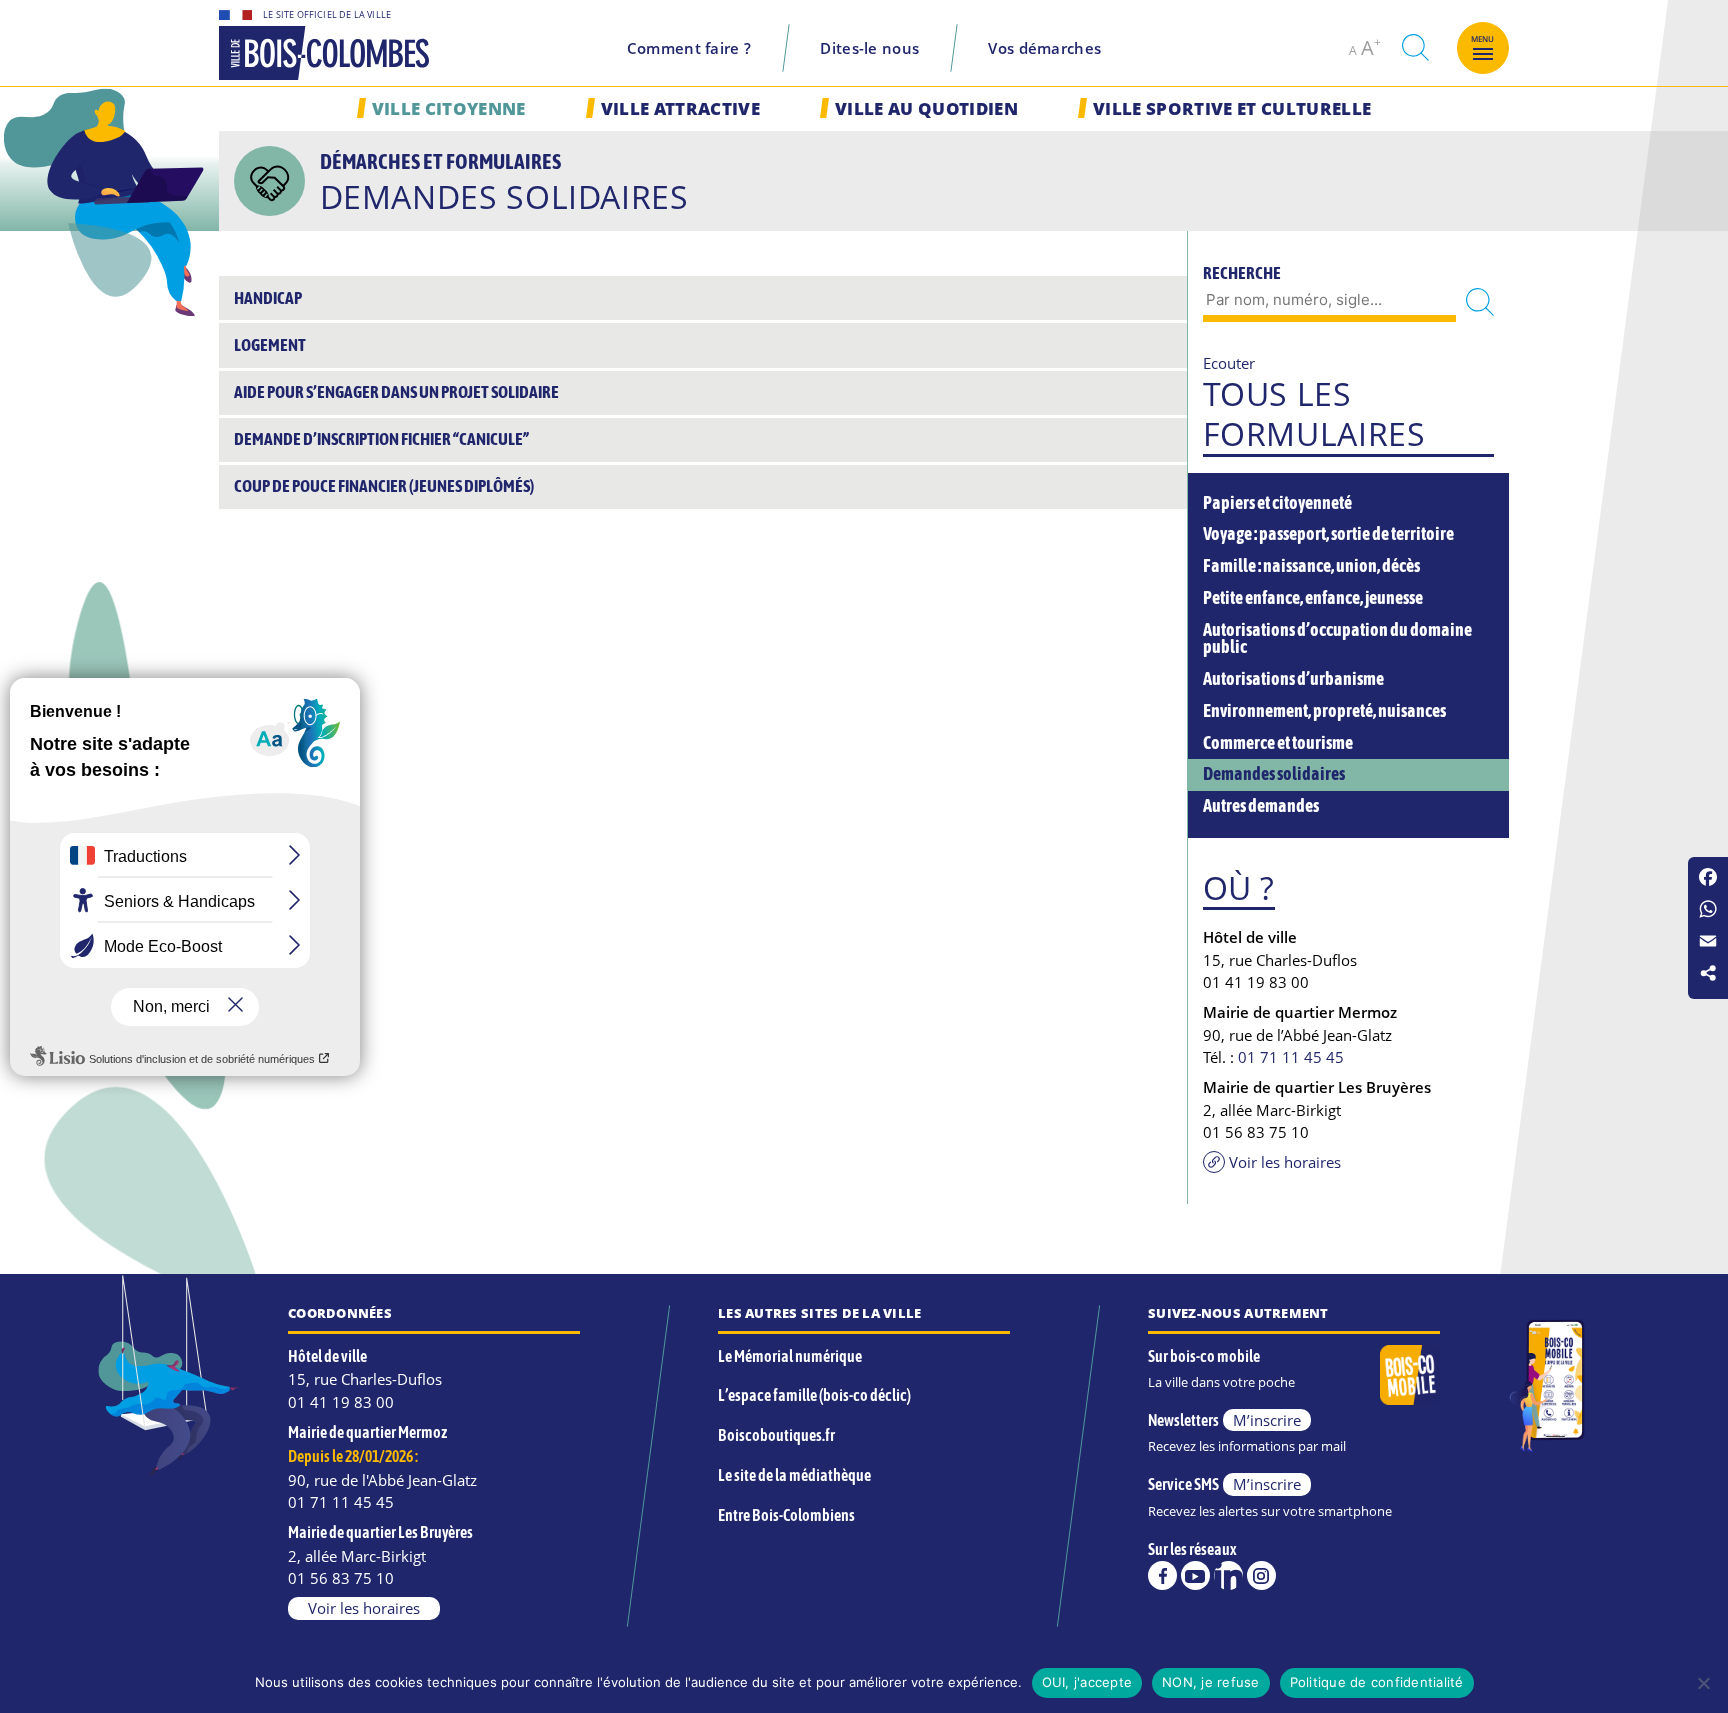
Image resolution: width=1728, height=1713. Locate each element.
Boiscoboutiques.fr (776, 1435)
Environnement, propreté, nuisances (1324, 711)
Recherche (1242, 273)
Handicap (268, 298)
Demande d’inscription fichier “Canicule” (381, 439)
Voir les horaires (1285, 1162)
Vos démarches (1044, 48)
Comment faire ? (689, 48)
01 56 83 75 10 (341, 1578)
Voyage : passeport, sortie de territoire (1328, 534)
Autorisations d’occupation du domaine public (1337, 639)
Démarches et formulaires (440, 161)
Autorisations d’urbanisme (1293, 679)
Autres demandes (1261, 806)
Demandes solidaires (1274, 774)
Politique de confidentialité (1377, 1682)
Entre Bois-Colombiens (786, 1515)
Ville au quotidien (926, 108)
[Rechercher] (1480, 301)
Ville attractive (680, 108)
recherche (1415, 47)
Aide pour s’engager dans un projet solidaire (396, 392)
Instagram (1261, 1575)
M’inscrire (1267, 1420)
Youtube (1195, 1575)
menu (1483, 39)
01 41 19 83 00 (341, 1402)
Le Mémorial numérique (790, 1356)
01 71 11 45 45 (1291, 1057)
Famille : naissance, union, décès (1311, 566)
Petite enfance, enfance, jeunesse (1313, 598)
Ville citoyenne (449, 108)
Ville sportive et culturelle (1232, 108)
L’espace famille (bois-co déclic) (814, 1395)
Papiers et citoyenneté (1277, 503)
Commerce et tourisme (1278, 743)
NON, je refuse (1211, 1682)
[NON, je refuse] (1703, 1683)
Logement (270, 345)
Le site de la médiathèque (794, 1475)
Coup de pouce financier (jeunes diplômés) (384, 486)
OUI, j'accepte (1087, 1682)
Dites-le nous (869, 48)
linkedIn (1228, 1575)
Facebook (1162, 1575)
